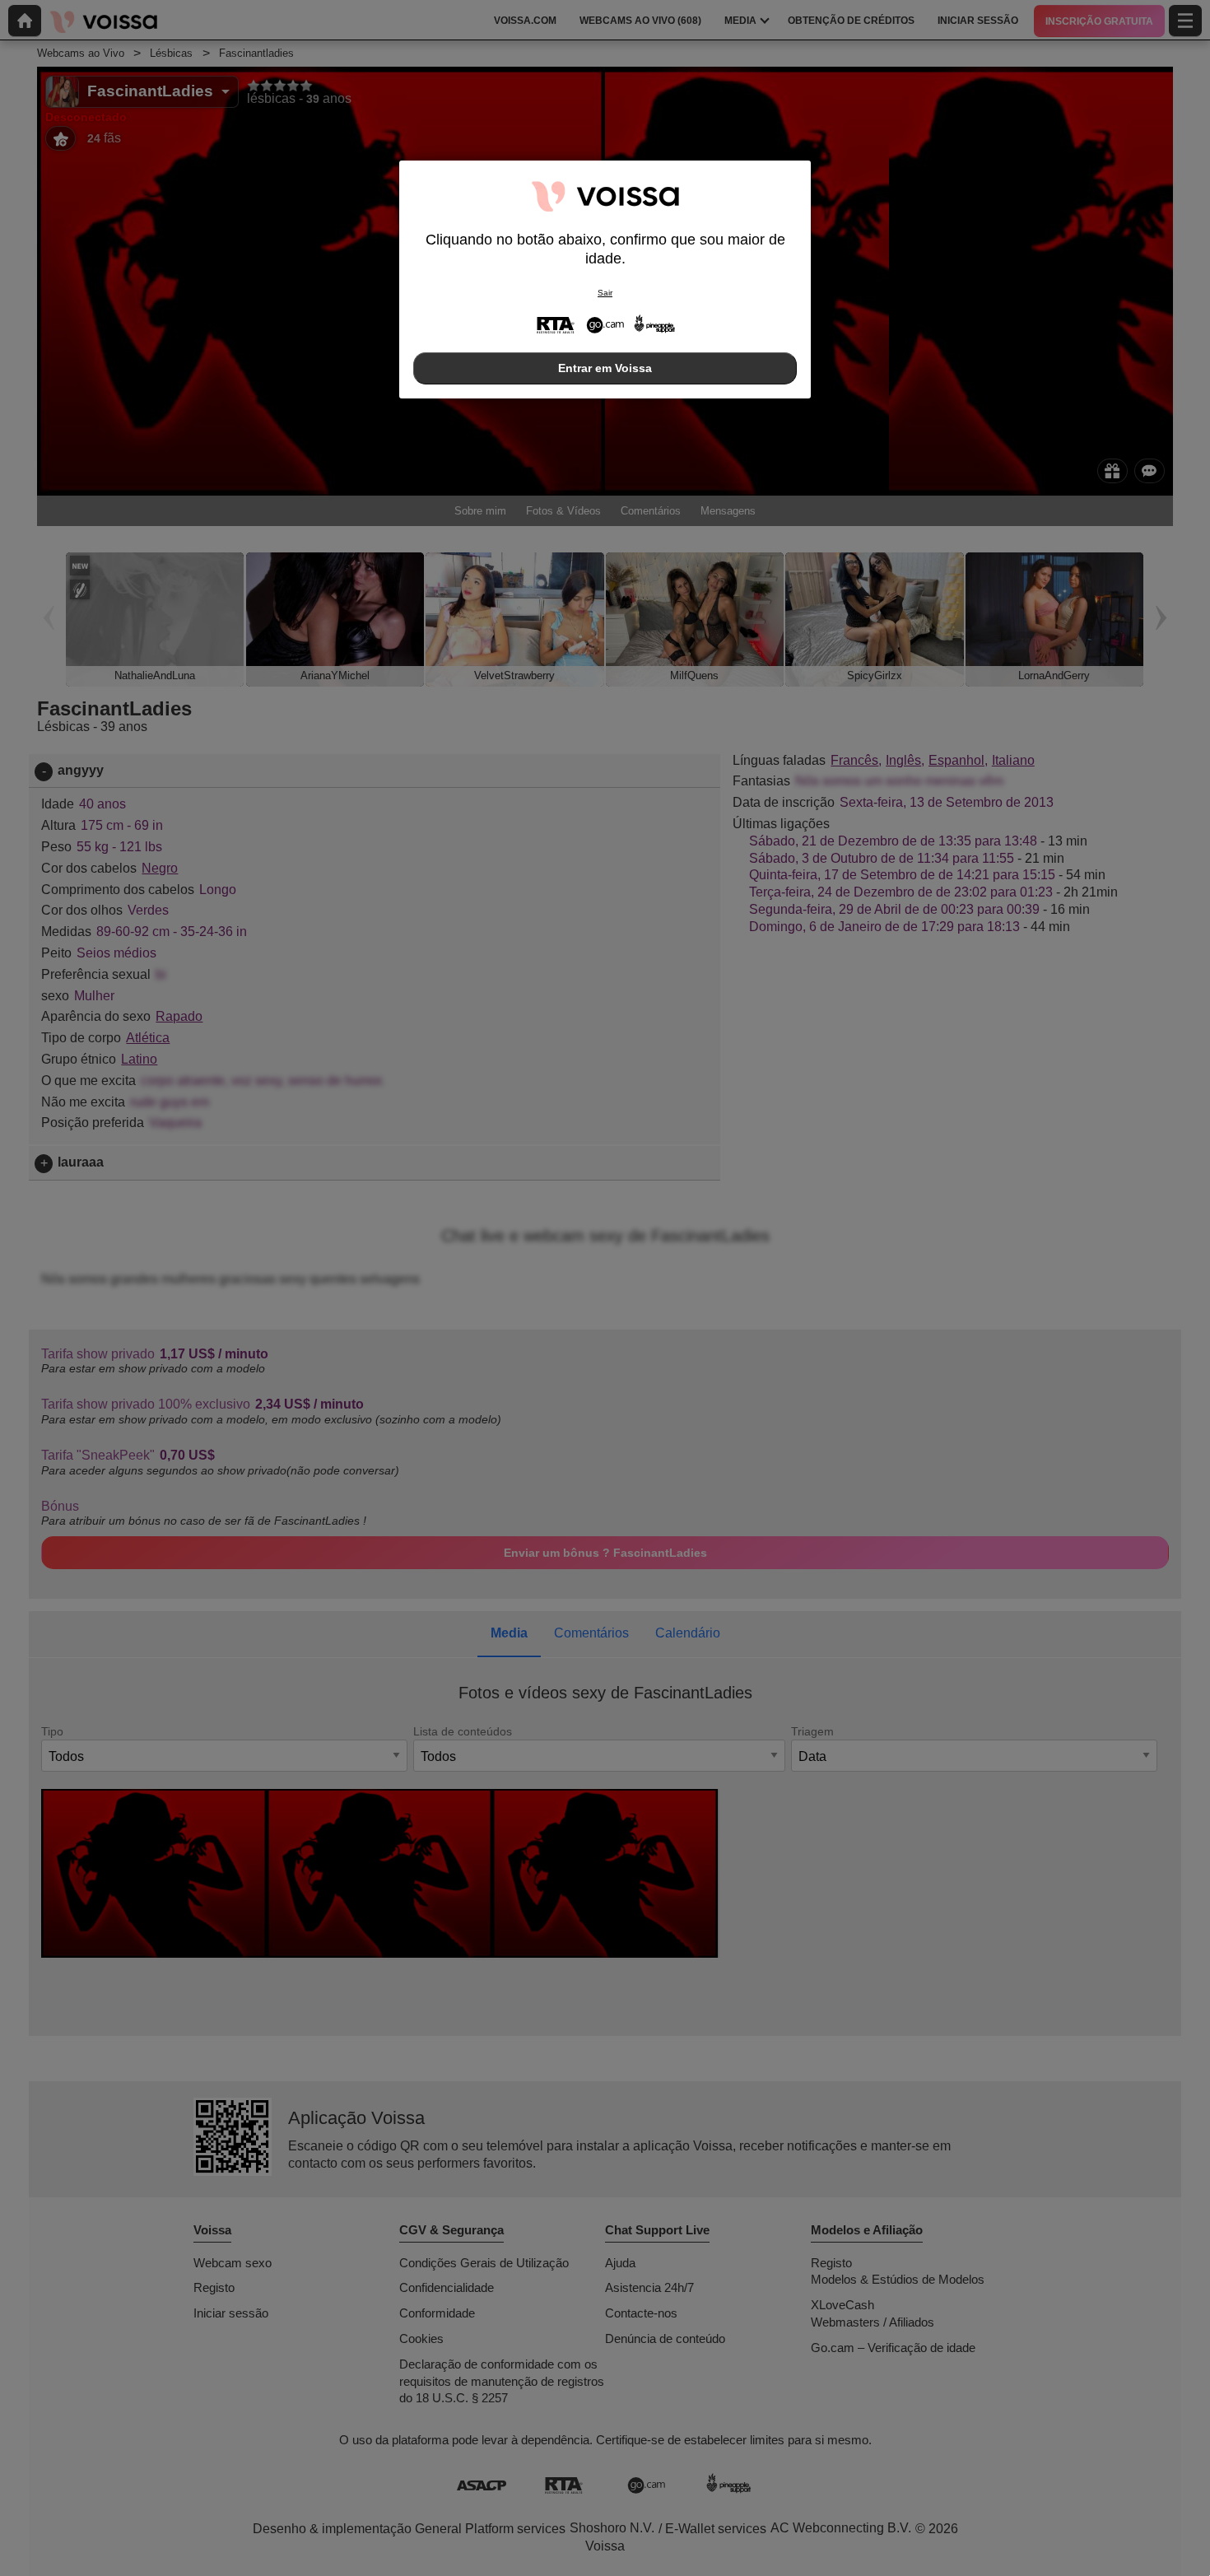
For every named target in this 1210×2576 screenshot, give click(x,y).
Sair (605, 293)
